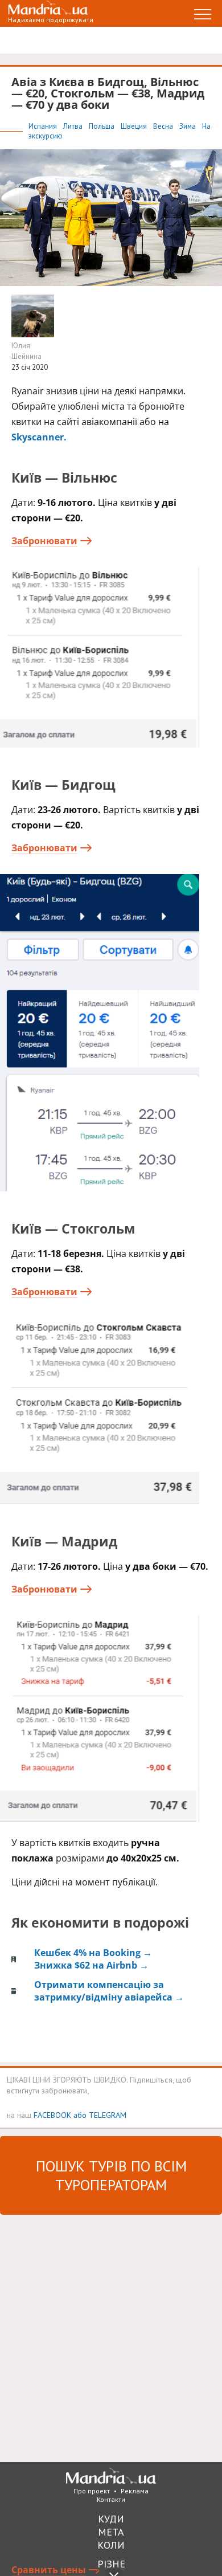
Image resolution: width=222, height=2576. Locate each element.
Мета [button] (111, 2532)
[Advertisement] (111, 2337)
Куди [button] (111, 2519)
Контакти (111, 2499)
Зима (188, 126)
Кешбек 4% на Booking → (93, 1953)
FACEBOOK (52, 2115)
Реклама (135, 2491)
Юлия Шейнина (26, 351)
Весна (164, 126)
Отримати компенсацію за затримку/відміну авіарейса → (109, 1991)
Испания (44, 126)
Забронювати (44, 541)
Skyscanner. (39, 437)
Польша (102, 126)
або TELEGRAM (100, 2115)
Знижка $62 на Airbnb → (91, 1965)
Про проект (92, 2491)
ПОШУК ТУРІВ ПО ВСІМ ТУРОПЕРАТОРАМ (111, 2175)
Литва (74, 126)
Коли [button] (111, 2545)
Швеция (135, 126)
